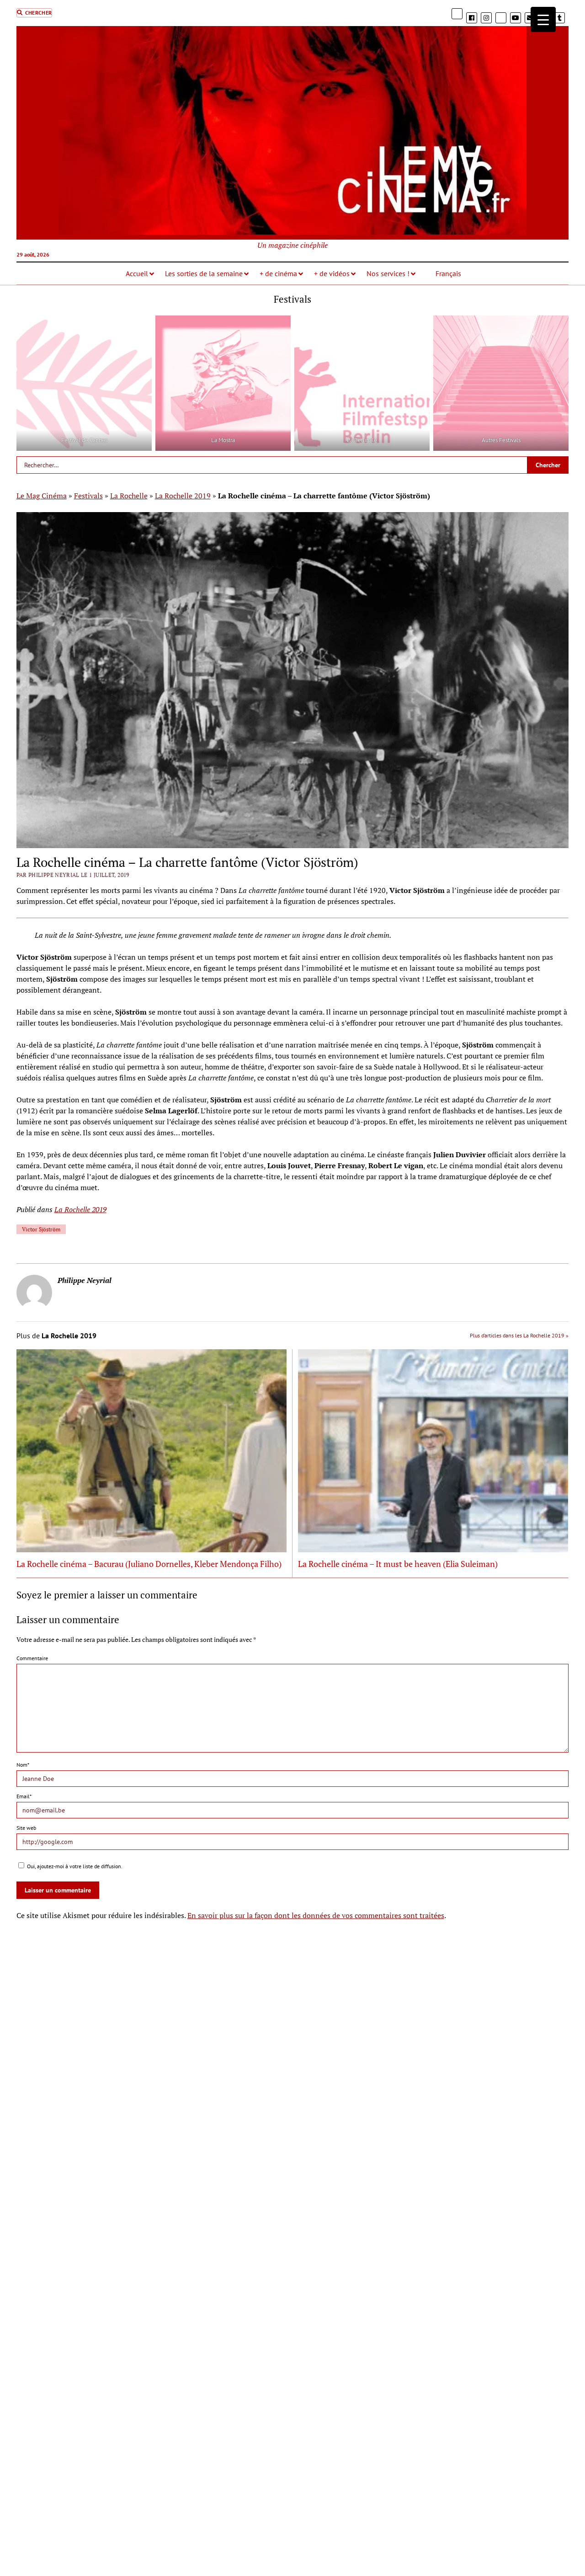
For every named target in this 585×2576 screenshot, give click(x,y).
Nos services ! (388, 273)
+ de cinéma (278, 273)
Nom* (23, 1765)
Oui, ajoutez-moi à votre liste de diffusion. (74, 1866)
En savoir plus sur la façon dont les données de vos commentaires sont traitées (316, 1915)
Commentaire (32, 1658)
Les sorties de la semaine (204, 273)
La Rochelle (129, 496)
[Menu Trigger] (543, 19)
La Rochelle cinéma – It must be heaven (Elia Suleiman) (398, 1564)
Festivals (88, 496)
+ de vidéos (332, 273)
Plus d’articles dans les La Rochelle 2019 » (519, 1335)
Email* (24, 1796)
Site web (26, 1828)
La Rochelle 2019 (183, 496)
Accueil (137, 273)
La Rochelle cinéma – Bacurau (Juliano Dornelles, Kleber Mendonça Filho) (149, 1564)
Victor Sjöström (41, 1229)
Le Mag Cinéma (42, 496)
